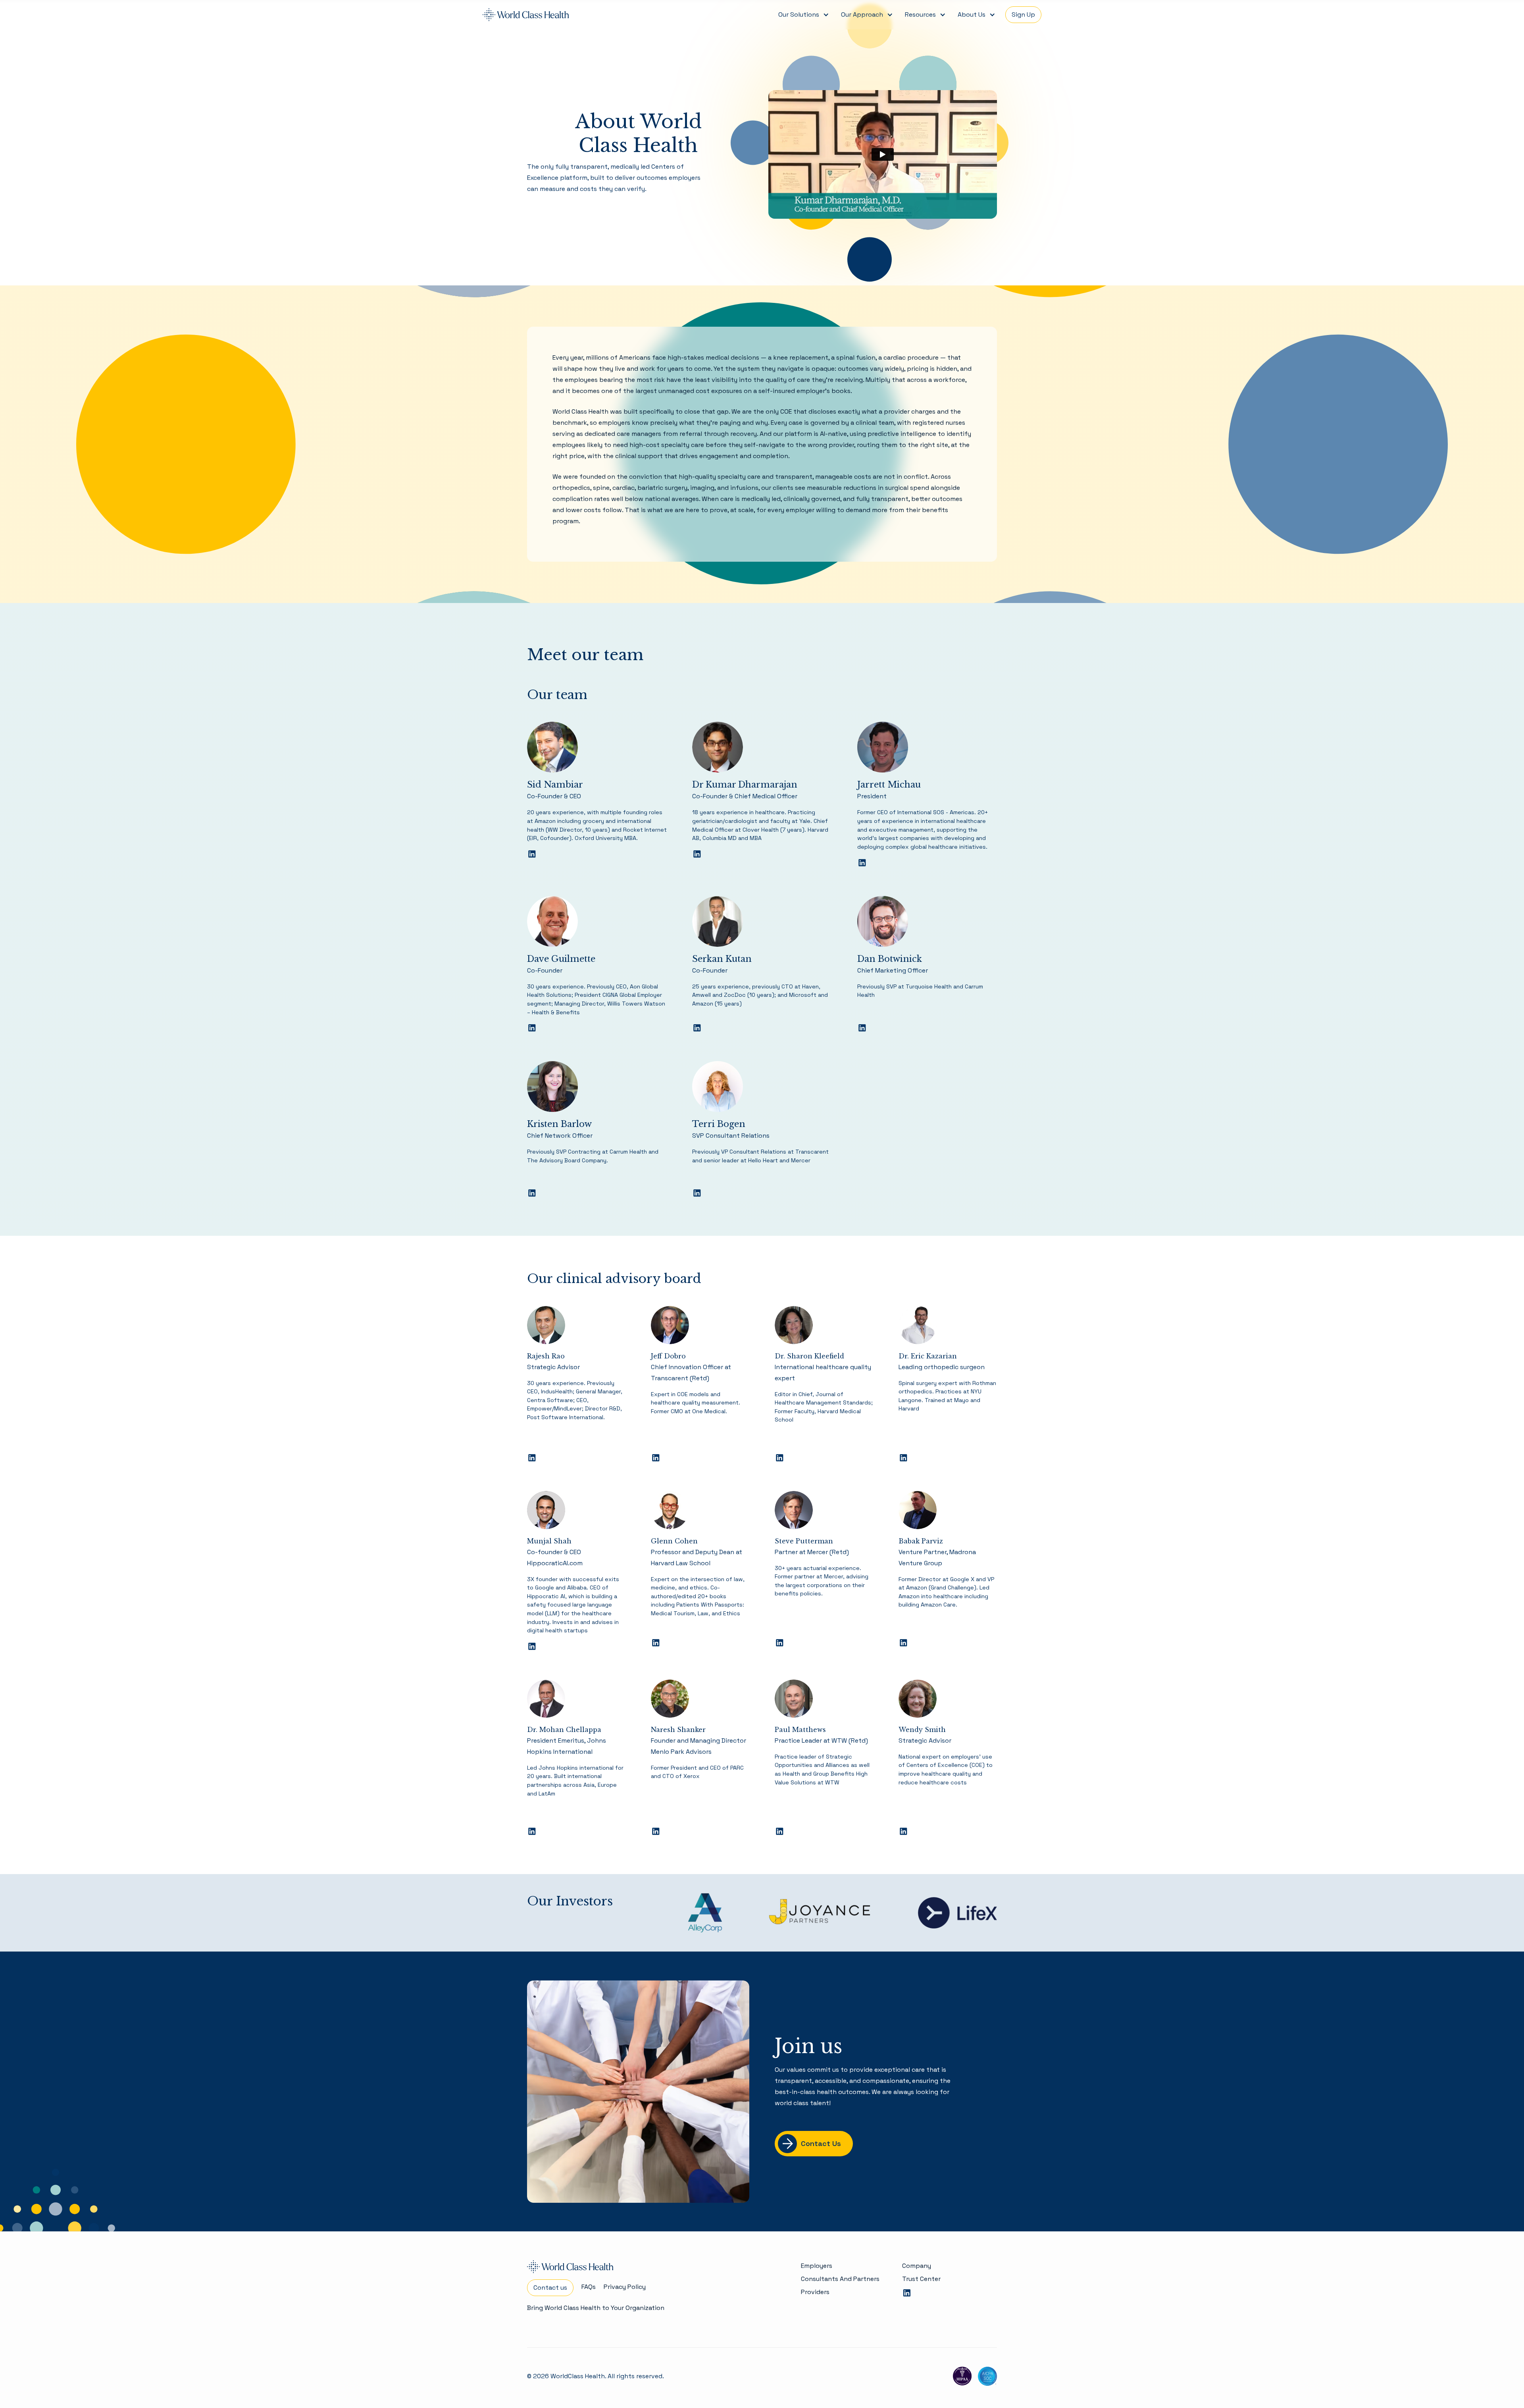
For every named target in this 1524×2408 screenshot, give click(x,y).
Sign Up (1023, 14)
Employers (817, 2266)
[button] (803, 15)
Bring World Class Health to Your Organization (596, 2308)
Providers (815, 2292)
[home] (526, 15)
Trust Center (921, 2279)
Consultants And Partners (840, 2279)
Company (917, 2266)
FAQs (589, 2287)
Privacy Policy (625, 2287)
